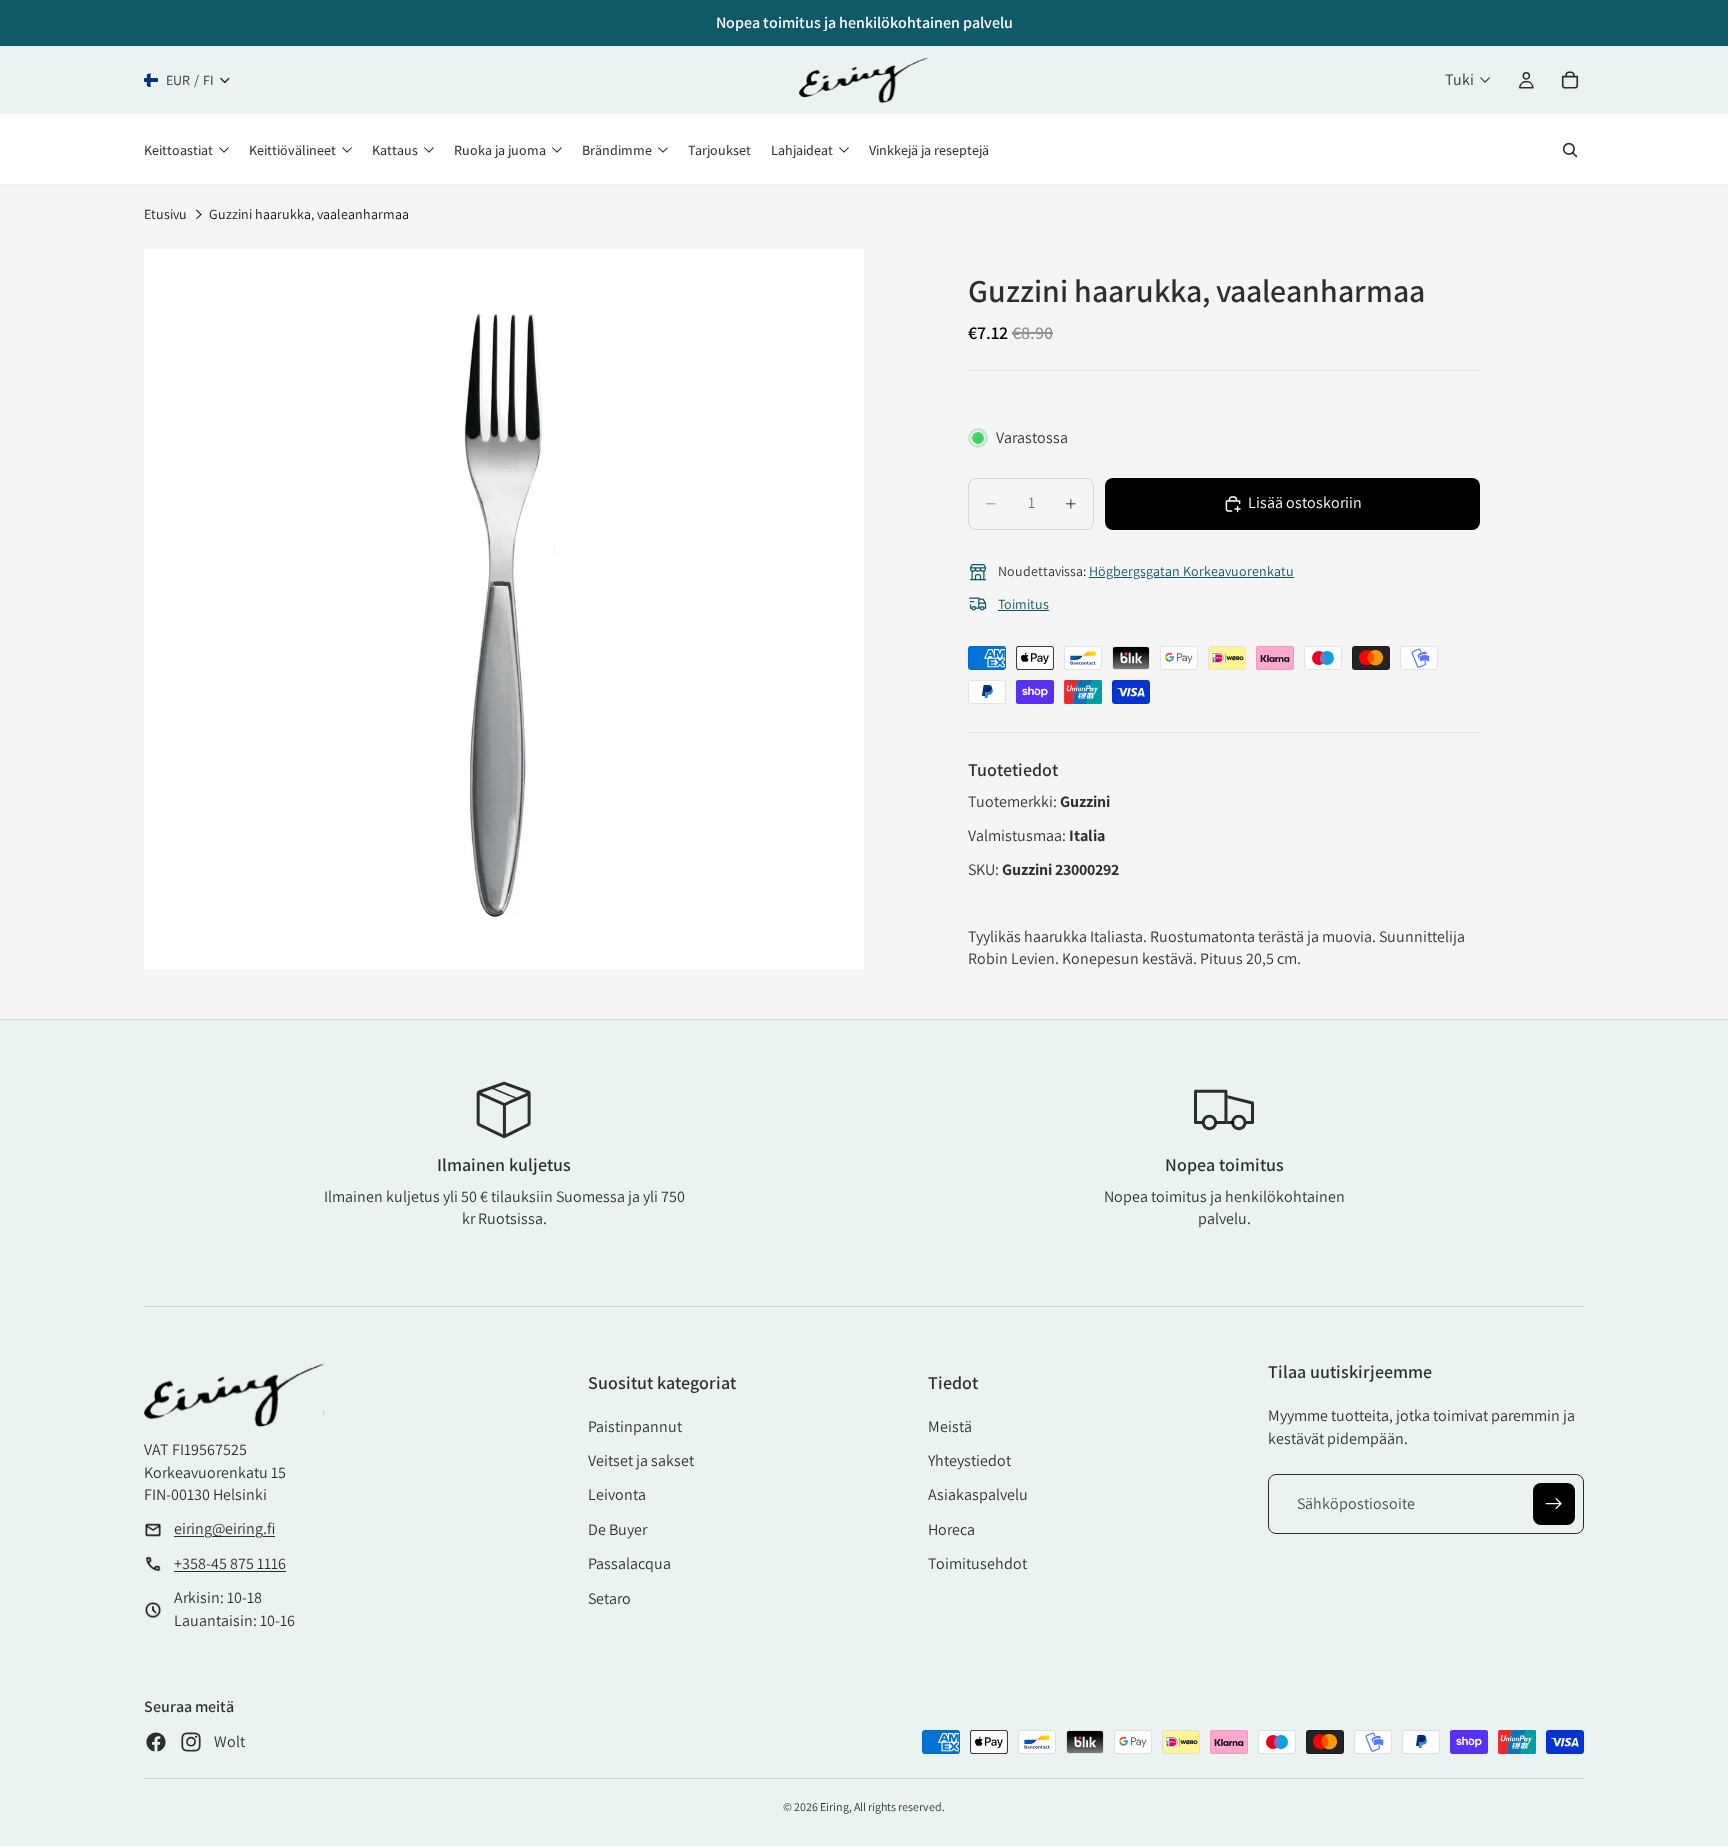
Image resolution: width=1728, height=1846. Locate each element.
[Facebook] (156, 1742)
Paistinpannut (635, 1426)
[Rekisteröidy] (1554, 1504)
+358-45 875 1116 (230, 1563)
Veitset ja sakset (641, 1460)
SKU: (985, 869)
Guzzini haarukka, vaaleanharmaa (309, 214)
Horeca (951, 1529)
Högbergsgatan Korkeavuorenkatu (1191, 571)
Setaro (609, 1598)
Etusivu (165, 214)
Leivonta (617, 1494)
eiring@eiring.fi (224, 1528)
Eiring (834, 1806)
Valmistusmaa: (1018, 835)
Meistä (950, 1426)
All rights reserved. (899, 1806)
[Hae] (1570, 150)
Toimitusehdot (977, 1563)
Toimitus (1023, 604)
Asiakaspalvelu (978, 1494)
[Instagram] (191, 1742)
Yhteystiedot (969, 1460)
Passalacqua (629, 1563)
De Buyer (617, 1529)
